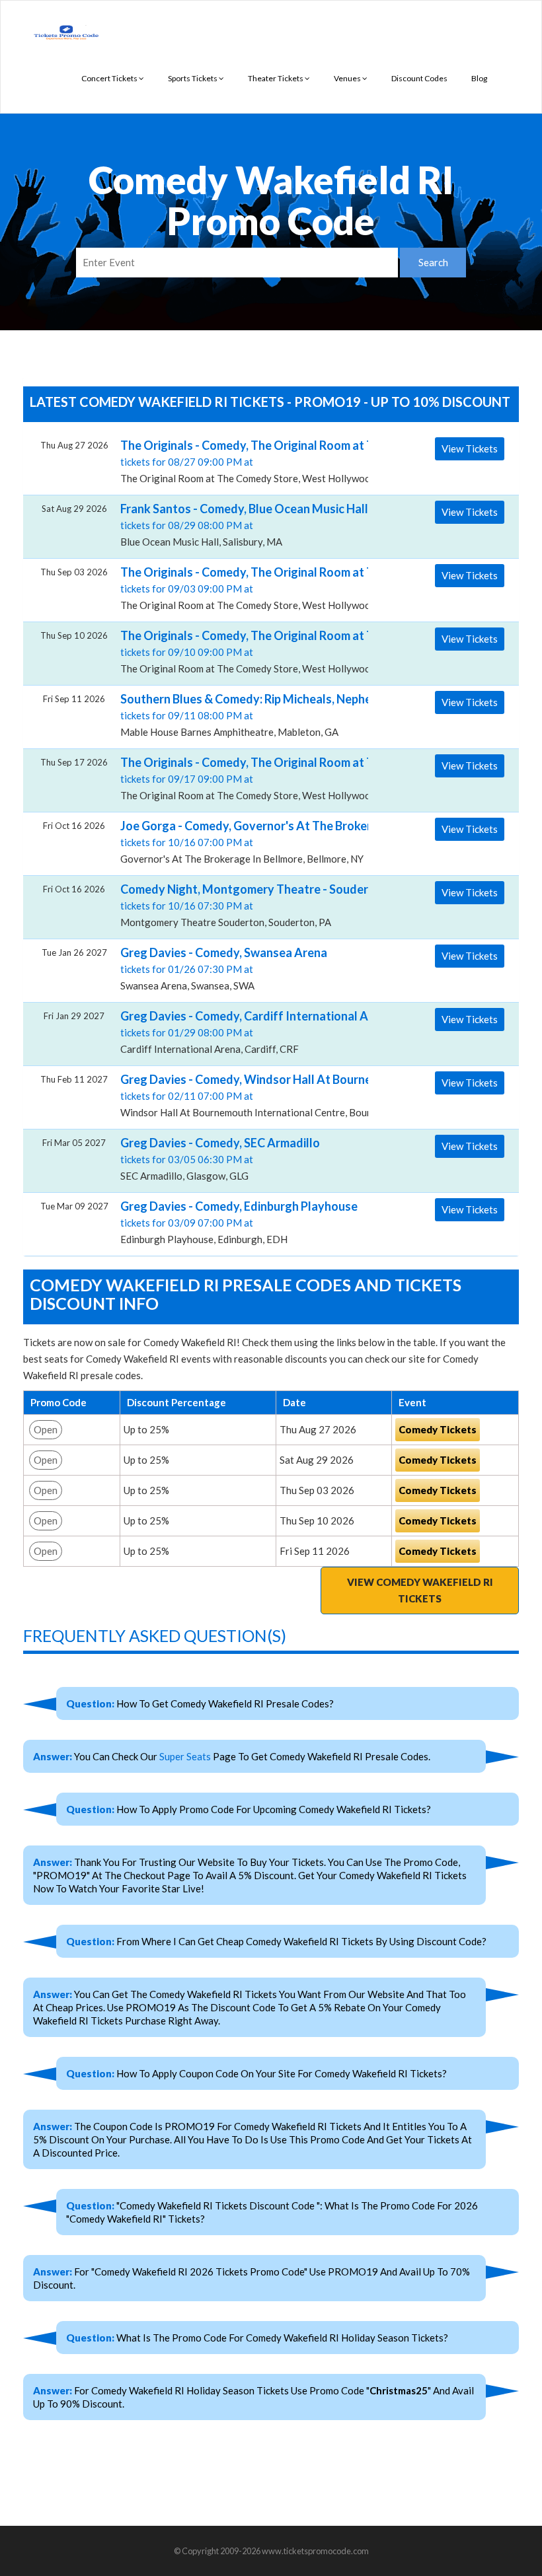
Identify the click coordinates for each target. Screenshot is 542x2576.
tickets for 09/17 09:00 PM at (239, 778)
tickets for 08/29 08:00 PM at (239, 524)
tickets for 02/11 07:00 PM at (239, 1095)
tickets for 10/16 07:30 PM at (239, 905)
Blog (479, 78)
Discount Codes (419, 78)
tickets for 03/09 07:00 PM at (239, 1222)
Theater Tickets (276, 78)
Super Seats (185, 1756)
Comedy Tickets (438, 1429)
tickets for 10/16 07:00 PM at (239, 841)
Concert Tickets (110, 78)
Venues (348, 78)
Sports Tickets (193, 78)
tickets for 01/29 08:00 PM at (239, 1032)
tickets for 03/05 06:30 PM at (220, 1159)
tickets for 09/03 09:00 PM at (239, 588)
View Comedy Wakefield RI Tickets (420, 1590)
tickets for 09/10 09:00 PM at (239, 651)
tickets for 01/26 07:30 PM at (224, 968)
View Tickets (470, 448)
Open (46, 1429)
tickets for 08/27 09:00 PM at (239, 461)
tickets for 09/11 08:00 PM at (239, 715)
